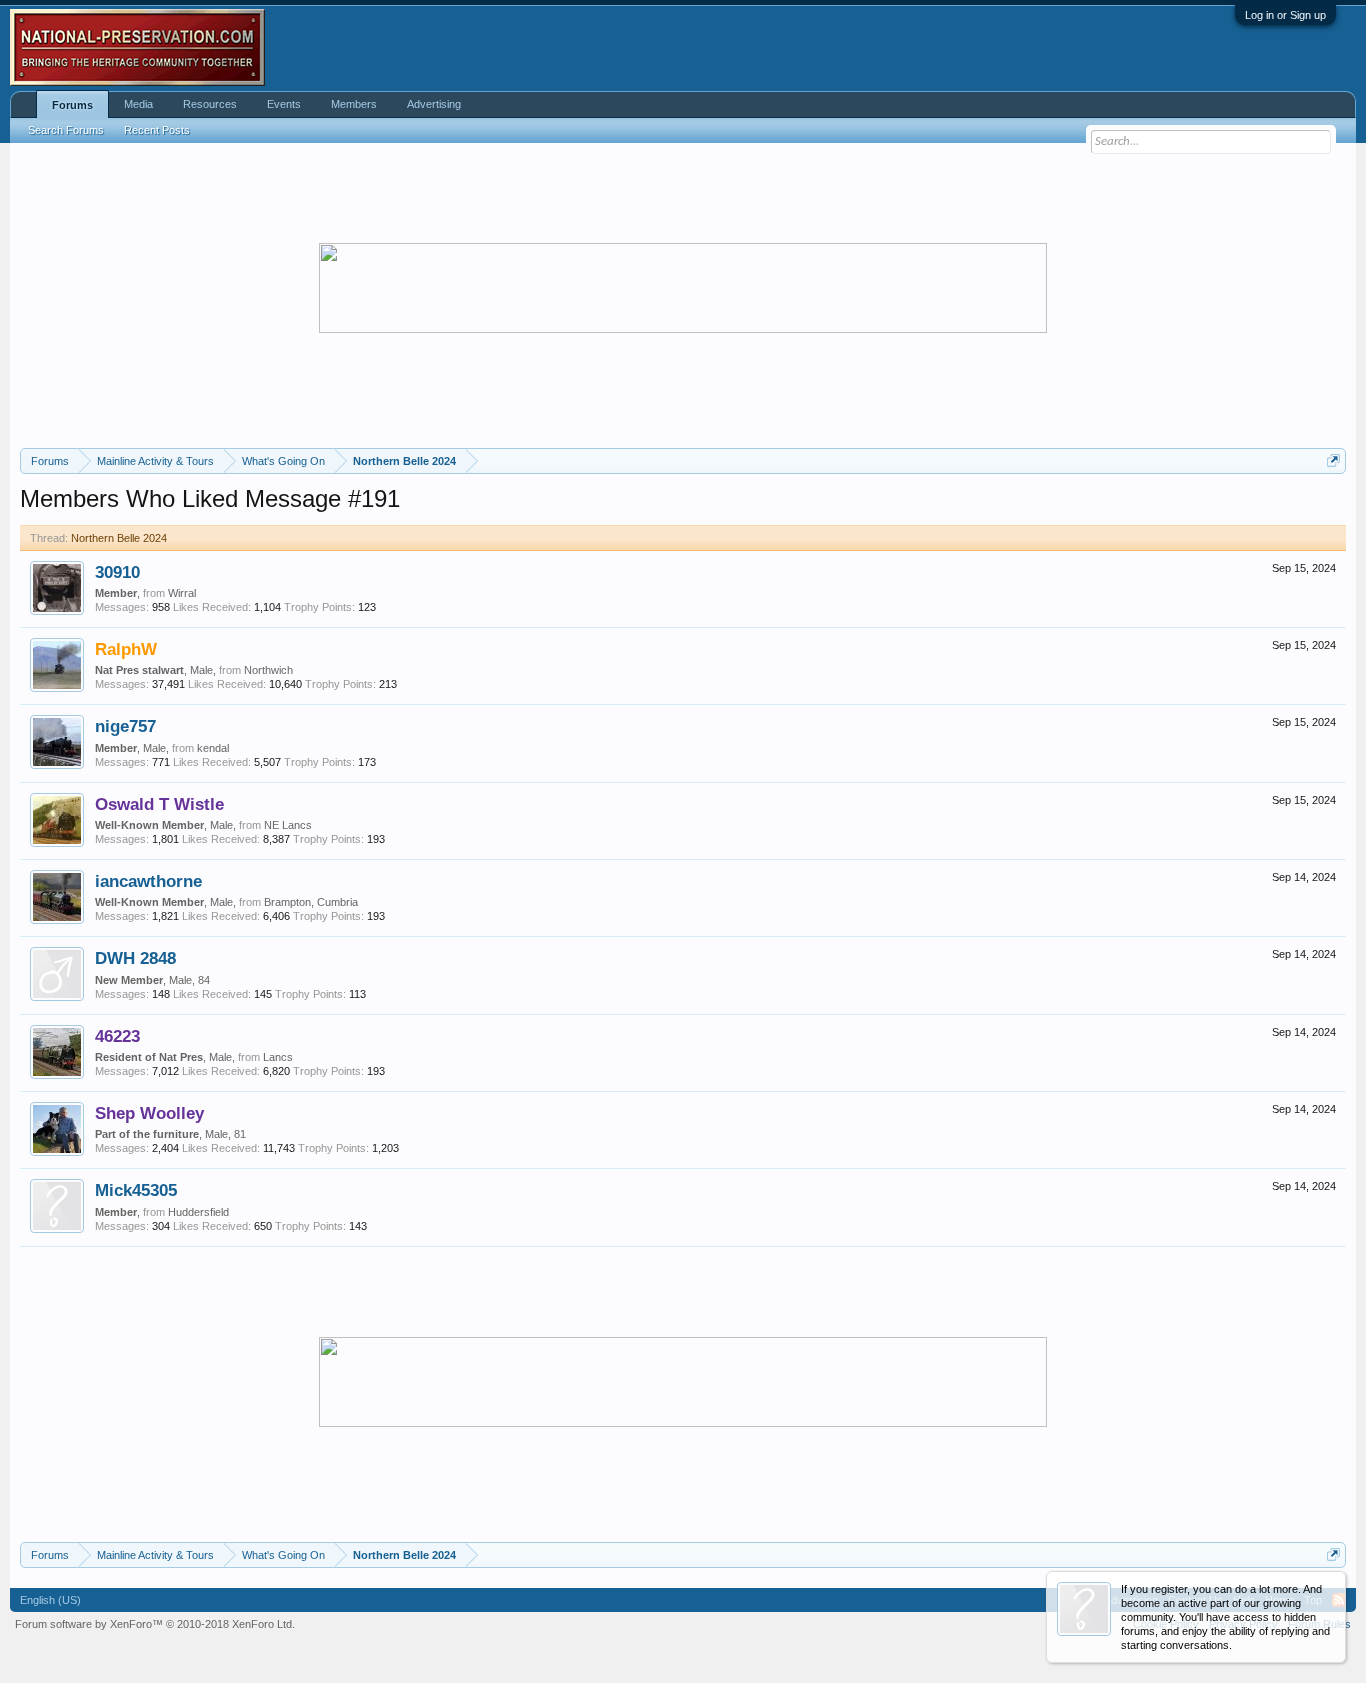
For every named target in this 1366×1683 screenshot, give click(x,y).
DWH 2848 (135, 958)
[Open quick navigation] (1333, 460)
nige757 (125, 726)
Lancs (278, 1057)
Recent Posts (157, 130)
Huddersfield (198, 1212)
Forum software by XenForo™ (155, 1624)
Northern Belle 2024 (119, 538)
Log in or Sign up (1285, 15)
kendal (213, 748)
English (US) (50, 1600)
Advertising (434, 104)
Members (354, 104)
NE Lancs (288, 825)
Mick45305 (136, 1190)
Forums (72, 105)
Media (138, 104)
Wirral (182, 593)
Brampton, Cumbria (311, 902)
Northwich (268, 670)
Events (284, 104)
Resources (210, 104)
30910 (117, 572)
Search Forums (66, 130)
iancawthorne (148, 881)
